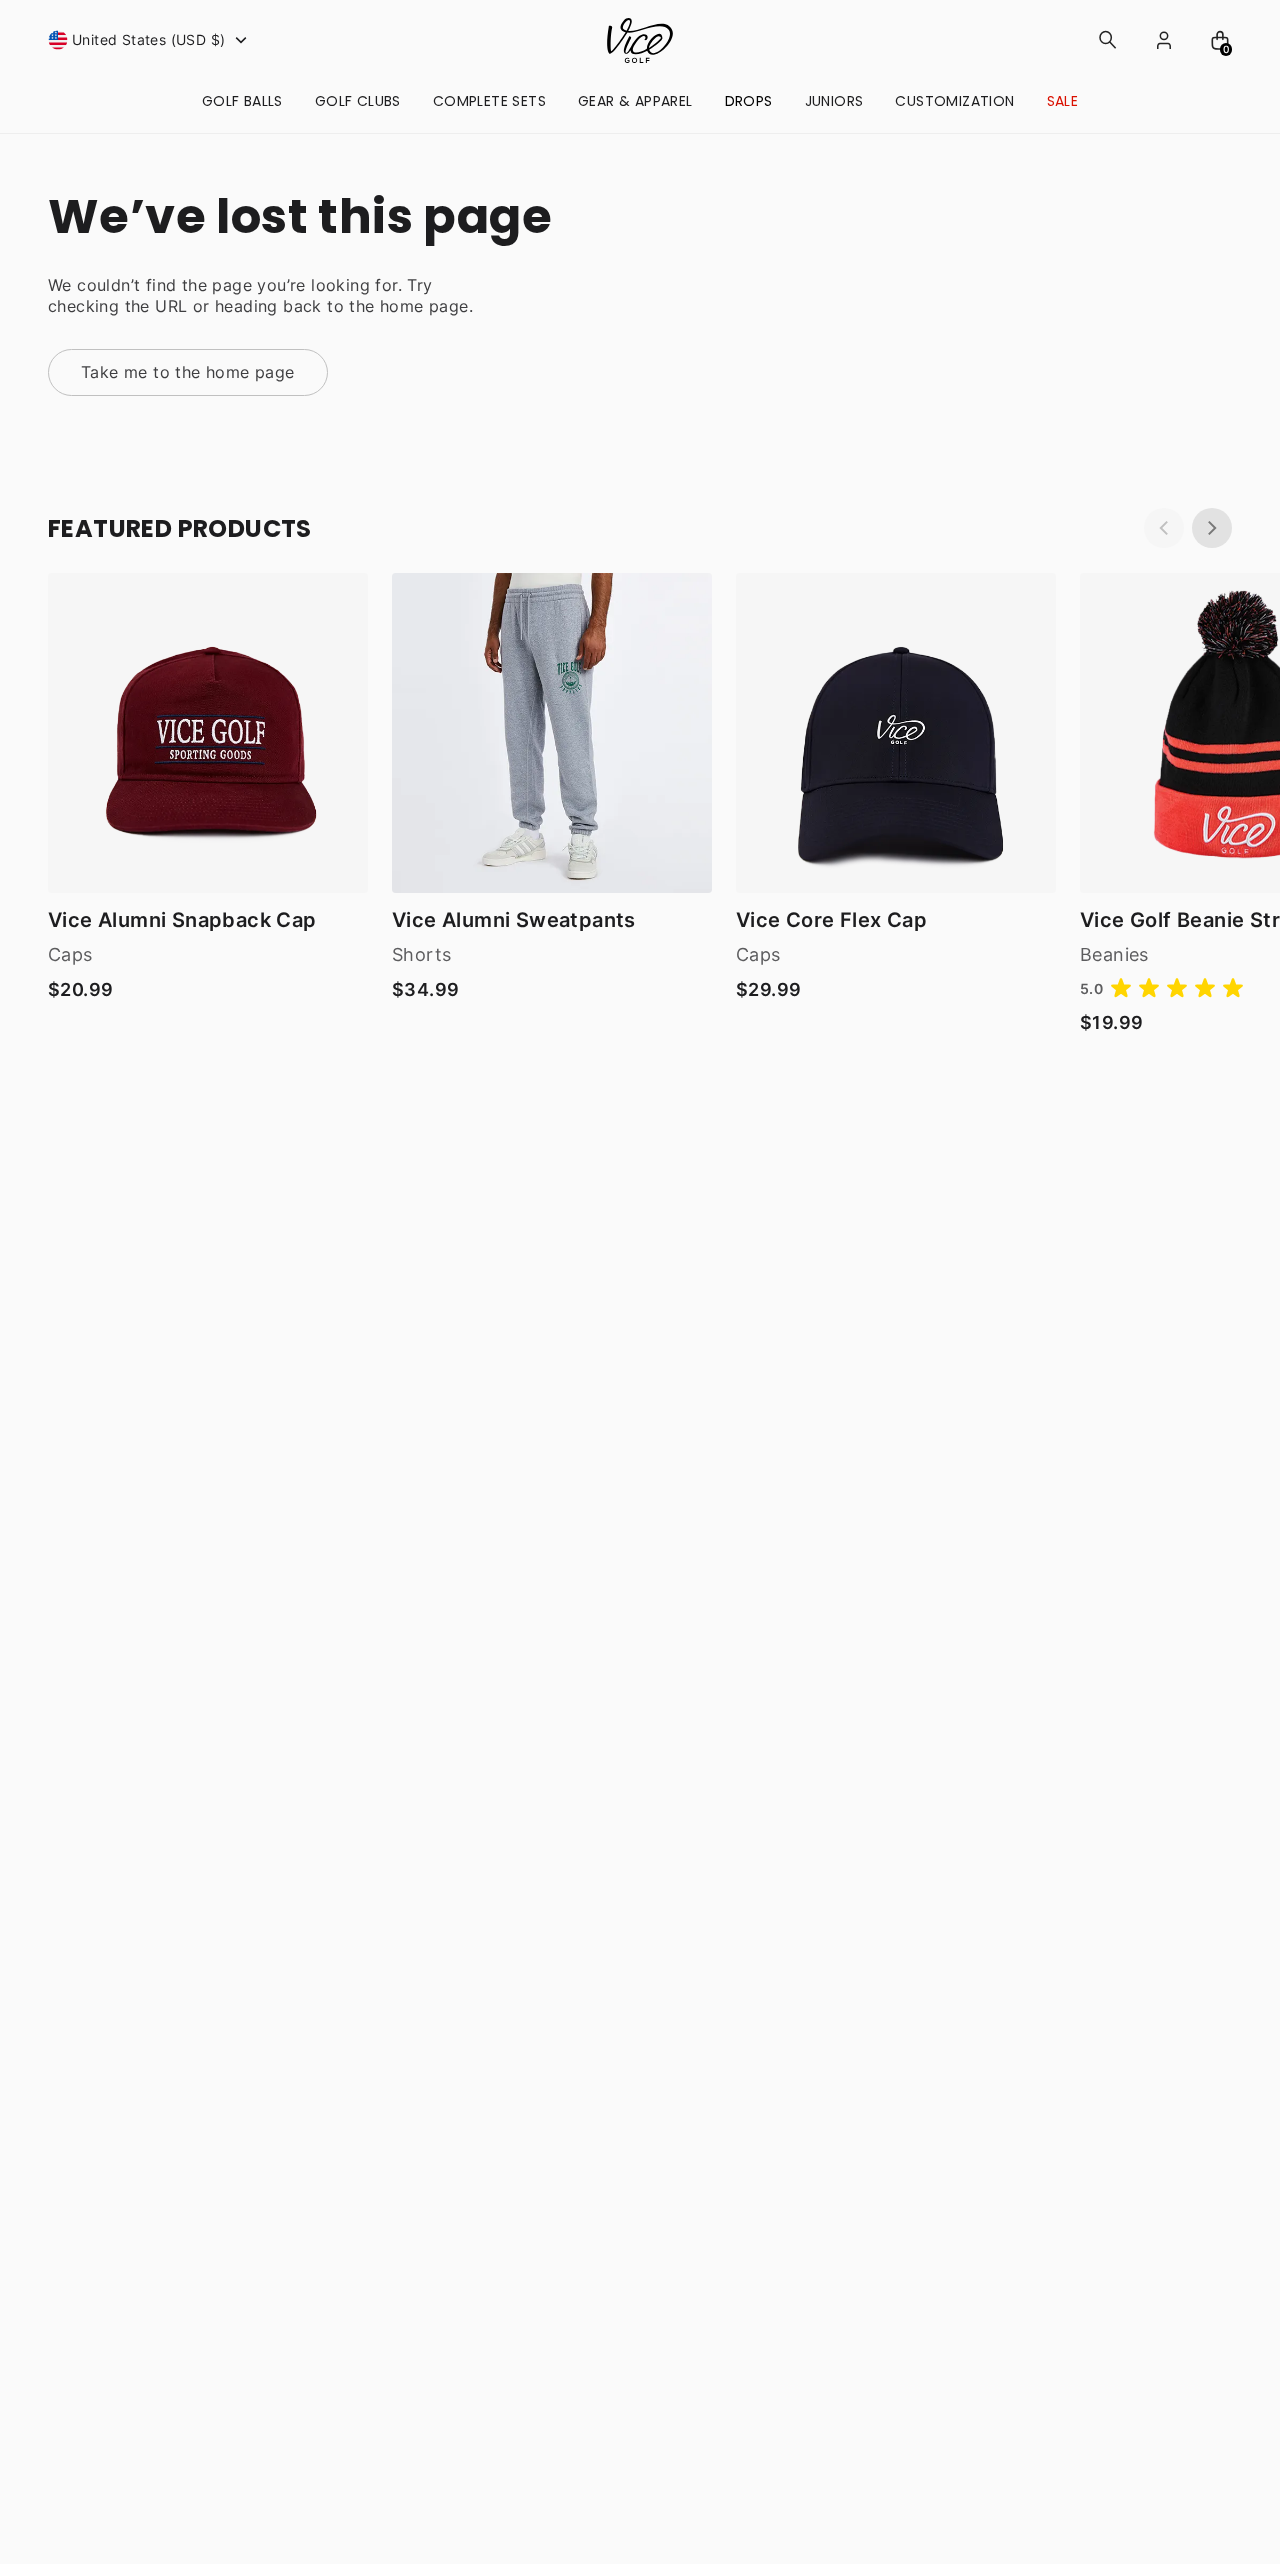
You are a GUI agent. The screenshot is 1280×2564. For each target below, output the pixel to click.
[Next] (1212, 528)
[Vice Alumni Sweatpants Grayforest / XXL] (552, 733)
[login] (1164, 40)
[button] (150, 40)
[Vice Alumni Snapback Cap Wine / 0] (208, 733)
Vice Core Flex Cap (831, 920)
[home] (640, 40)
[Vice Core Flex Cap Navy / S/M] (896, 733)
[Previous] (1164, 528)
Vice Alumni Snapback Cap (182, 920)
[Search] (1108, 40)
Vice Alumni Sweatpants (514, 920)
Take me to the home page (188, 372)
